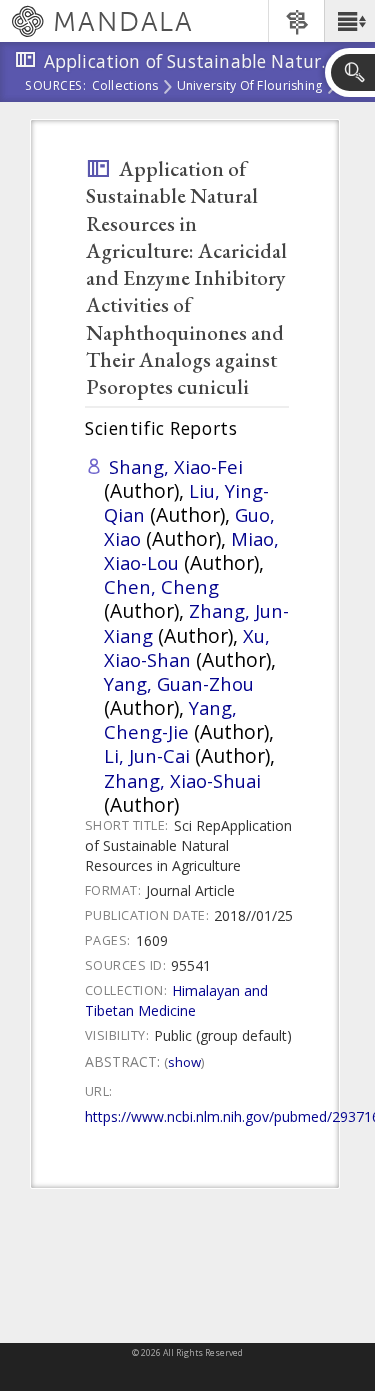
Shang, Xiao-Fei (176, 466)
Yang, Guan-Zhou (179, 683)
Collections (125, 87)
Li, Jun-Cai (147, 755)
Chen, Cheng (161, 586)
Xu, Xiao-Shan (187, 647)
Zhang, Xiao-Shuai (182, 780)
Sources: (56, 87)
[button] (349, 21)
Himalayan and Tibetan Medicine (176, 1000)
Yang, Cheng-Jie (170, 719)
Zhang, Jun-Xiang (196, 622)
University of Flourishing (250, 87)
